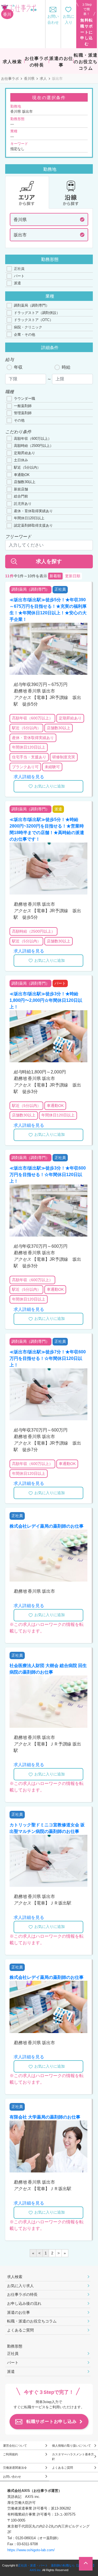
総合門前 (21, 496)
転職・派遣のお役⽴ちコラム (32, 2321)
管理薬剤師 (23, 413)
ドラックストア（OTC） (33, 320)
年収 (18, 367)
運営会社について (15, 2446)
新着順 (55, 576)
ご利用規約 (10, 2454)
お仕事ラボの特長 (22, 2294)
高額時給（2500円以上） (34, 446)
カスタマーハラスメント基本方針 (73, 2457)
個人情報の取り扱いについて (71, 2446)
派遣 (17, 283)
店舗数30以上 (25, 482)
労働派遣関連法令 (15, 2468)
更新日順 (73, 576)
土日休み (21, 460)
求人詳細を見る (29, 777)
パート (19, 276)
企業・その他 (24, 335)
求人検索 (15, 2277)
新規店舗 (21, 489)
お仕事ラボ (10, 79)
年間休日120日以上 (29, 518)
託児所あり (23, 504)
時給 (66, 367)
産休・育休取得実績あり (33, 511)
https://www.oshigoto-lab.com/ (31, 2550)
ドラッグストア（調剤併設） (37, 313)
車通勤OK (22, 475)
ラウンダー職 (24, 399)
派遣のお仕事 (19, 2312)
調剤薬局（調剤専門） (32, 305)
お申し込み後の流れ (24, 2303)
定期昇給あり (24, 453)
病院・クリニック (28, 327)
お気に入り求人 (20, 2286)
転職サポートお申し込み (52, 2421)
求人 (43, 79)
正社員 (19, 269)
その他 (19, 420)
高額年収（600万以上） (33, 439)
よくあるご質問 (20, 2330)
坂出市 (20, 235)
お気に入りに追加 (50, 786)
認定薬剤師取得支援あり (33, 525)
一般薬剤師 (23, 406)
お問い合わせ (12, 2477)
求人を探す (49, 561)
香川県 (29, 79)
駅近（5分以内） (27, 467)
